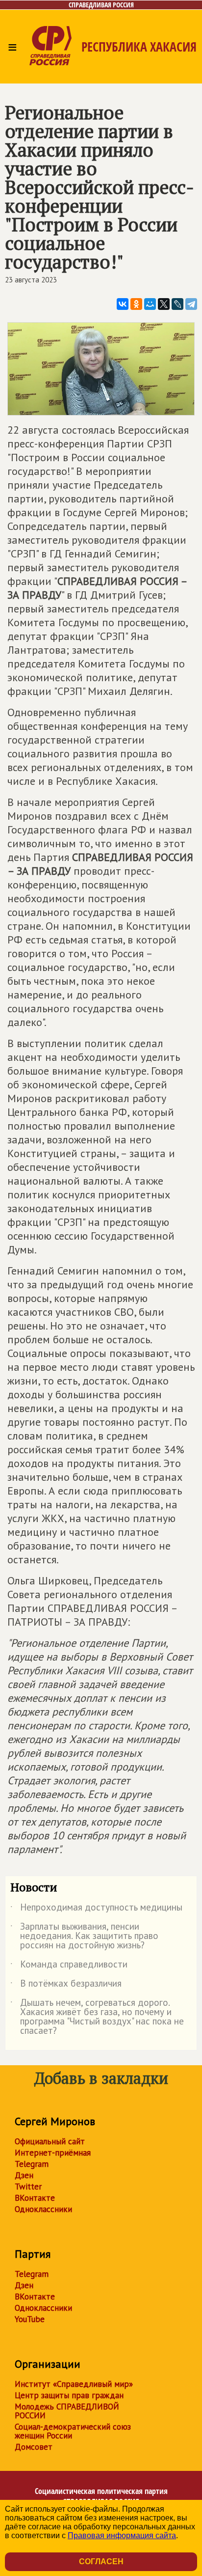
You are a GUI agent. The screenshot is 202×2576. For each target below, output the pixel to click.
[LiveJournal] (177, 304)
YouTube (30, 2319)
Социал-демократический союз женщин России (73, 2431)
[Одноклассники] (136, 304)
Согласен (101, 2562)
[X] (164, 304)
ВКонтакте (35, 2198)
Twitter (28, 2187)
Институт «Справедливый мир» (74, 2384)
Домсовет (34, 2447)
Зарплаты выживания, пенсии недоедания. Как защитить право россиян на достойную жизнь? (84, 1936)
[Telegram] (191, 304)
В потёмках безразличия (66, 1985)
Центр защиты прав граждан (69, 2395)
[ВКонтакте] (123, 304)
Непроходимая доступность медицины (96, 1909)
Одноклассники (43, 2209)
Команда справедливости (69, 1966)
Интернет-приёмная (53, 2153)
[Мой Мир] (150, 304)
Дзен (24, 2175)
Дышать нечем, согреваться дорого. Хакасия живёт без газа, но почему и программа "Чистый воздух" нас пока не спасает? (97, 2017)
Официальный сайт (50, 2141)
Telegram (32, 2164)
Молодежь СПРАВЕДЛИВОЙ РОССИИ (67, 2411)
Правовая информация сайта (122, 2535)
